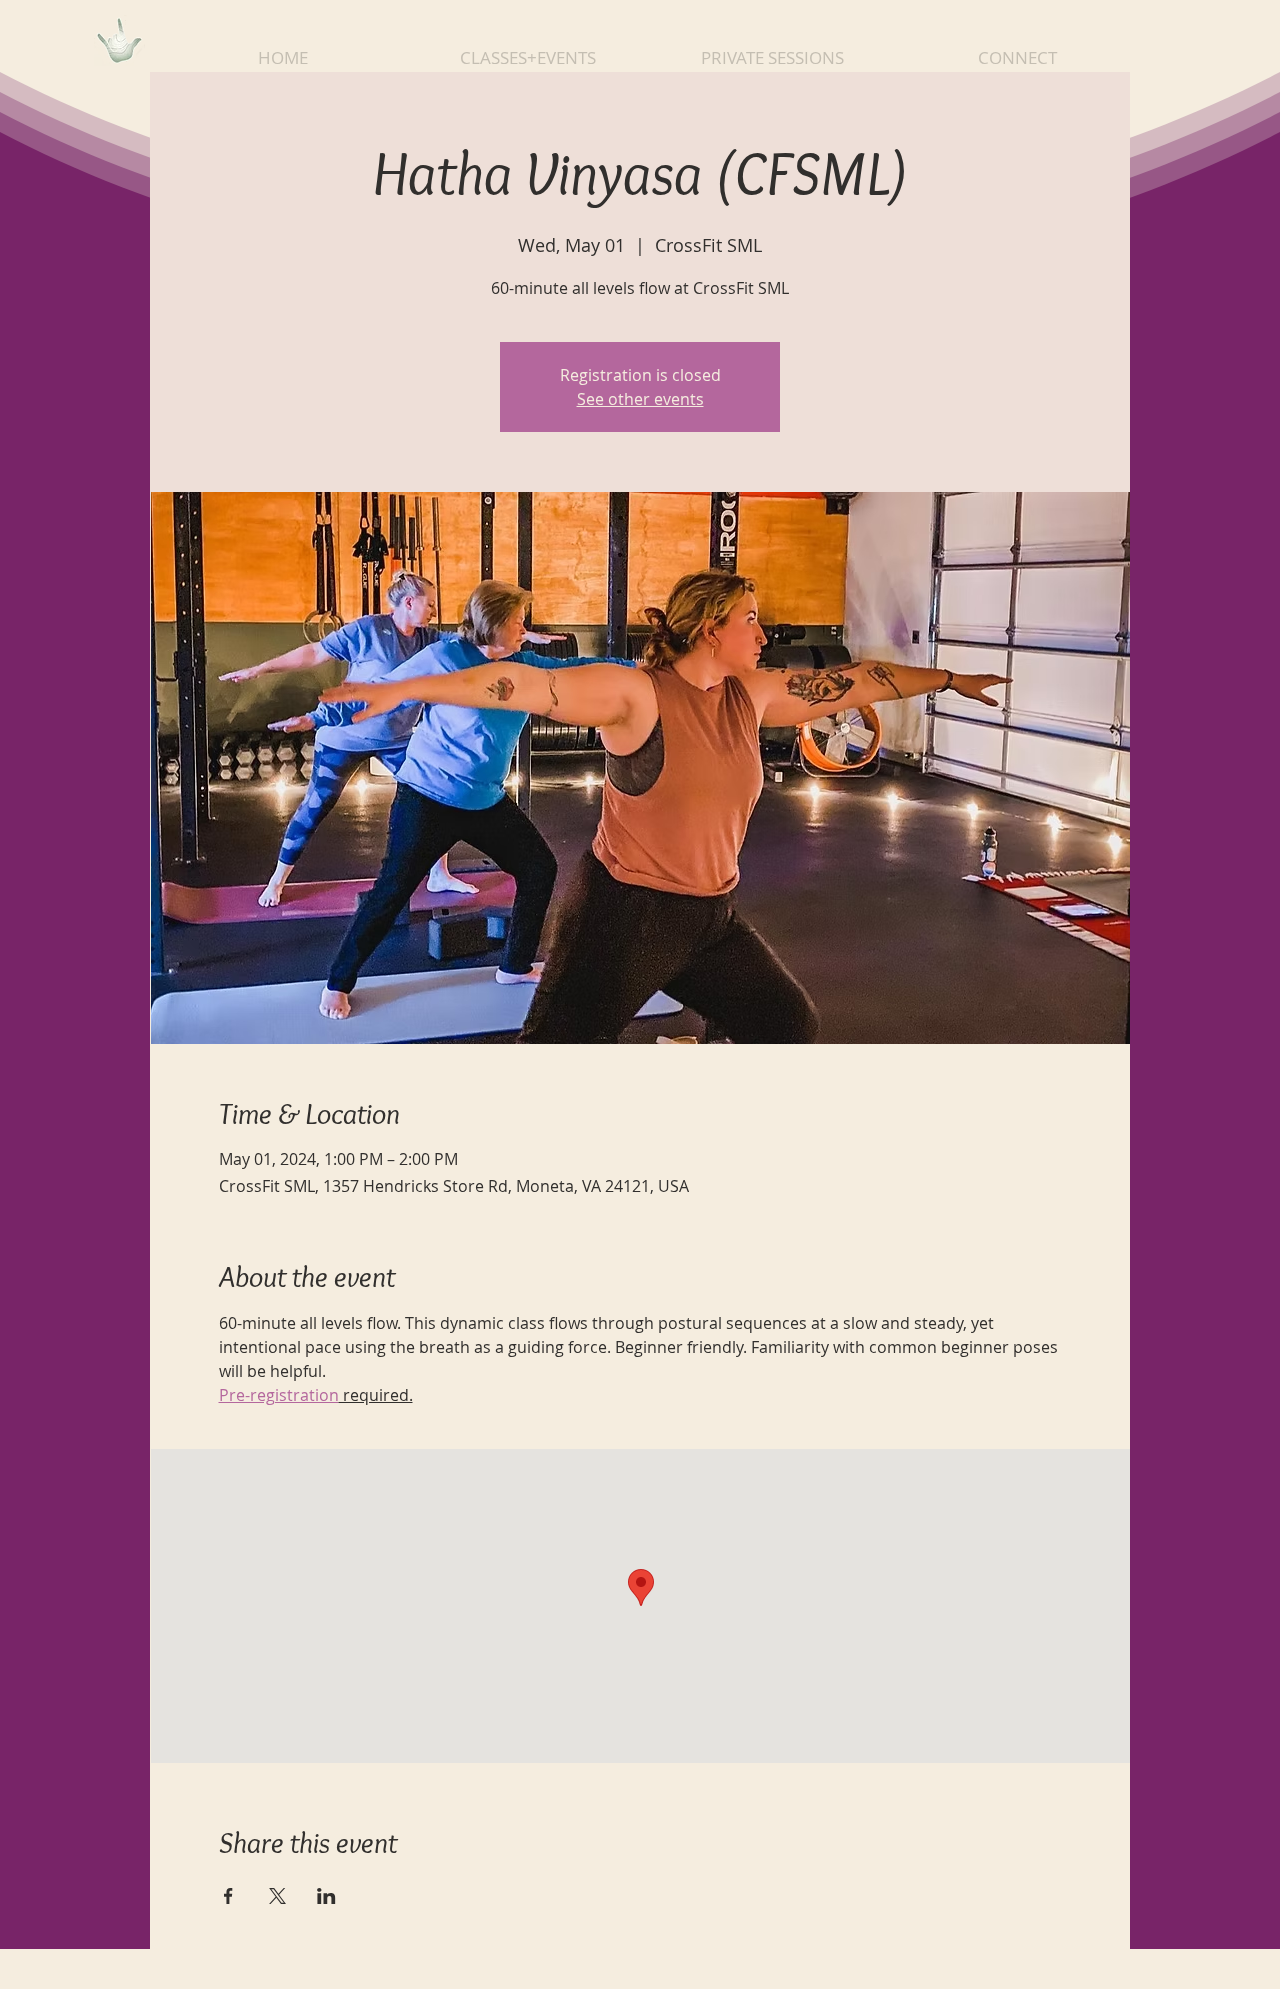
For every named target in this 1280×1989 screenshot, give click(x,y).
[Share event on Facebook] (228, 1896)
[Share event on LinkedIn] (326, 1896)
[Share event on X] (277, 1896)
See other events (640, 399)
